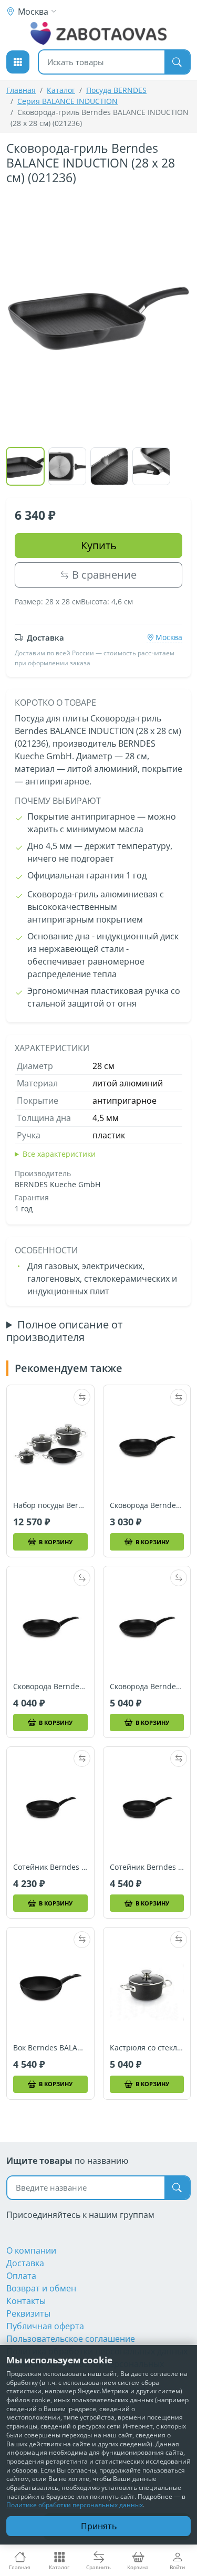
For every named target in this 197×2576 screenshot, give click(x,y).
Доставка (25, 2263)
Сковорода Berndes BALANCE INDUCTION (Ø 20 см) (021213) (147, 1505)
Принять (99, 2526)
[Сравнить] (82, 1397)
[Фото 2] (67, 466)
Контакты (26, 2301)
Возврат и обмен (41, 2288)
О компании (31, 2250)
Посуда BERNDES (116, 90)
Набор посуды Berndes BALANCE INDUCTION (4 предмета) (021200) (50, 1505)
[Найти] (177, 62)
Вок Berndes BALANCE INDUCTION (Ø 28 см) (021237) (50, 2048)
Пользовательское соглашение (71, 2339)
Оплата (21, 2276)
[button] (18, 62)
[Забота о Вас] (98, 34)
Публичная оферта (45, 2326)
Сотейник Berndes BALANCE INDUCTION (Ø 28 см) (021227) (147, 1867)
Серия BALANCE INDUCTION (68, 101)
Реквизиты (28, 2313)
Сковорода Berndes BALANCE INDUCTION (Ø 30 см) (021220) (147, 1687)
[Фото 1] (25, 466)
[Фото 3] (109, 466)
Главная (21, 90)
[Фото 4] (151, 466)
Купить (99, 545)
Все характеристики (59, 1154)
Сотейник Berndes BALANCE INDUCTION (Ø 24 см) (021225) (50, 1867)
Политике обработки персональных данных (75, 2505)
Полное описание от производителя (64, 1331)
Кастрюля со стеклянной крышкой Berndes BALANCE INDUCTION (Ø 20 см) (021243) (147, 2048)
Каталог (61, 90)
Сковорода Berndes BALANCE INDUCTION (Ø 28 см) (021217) (50, 1687)
